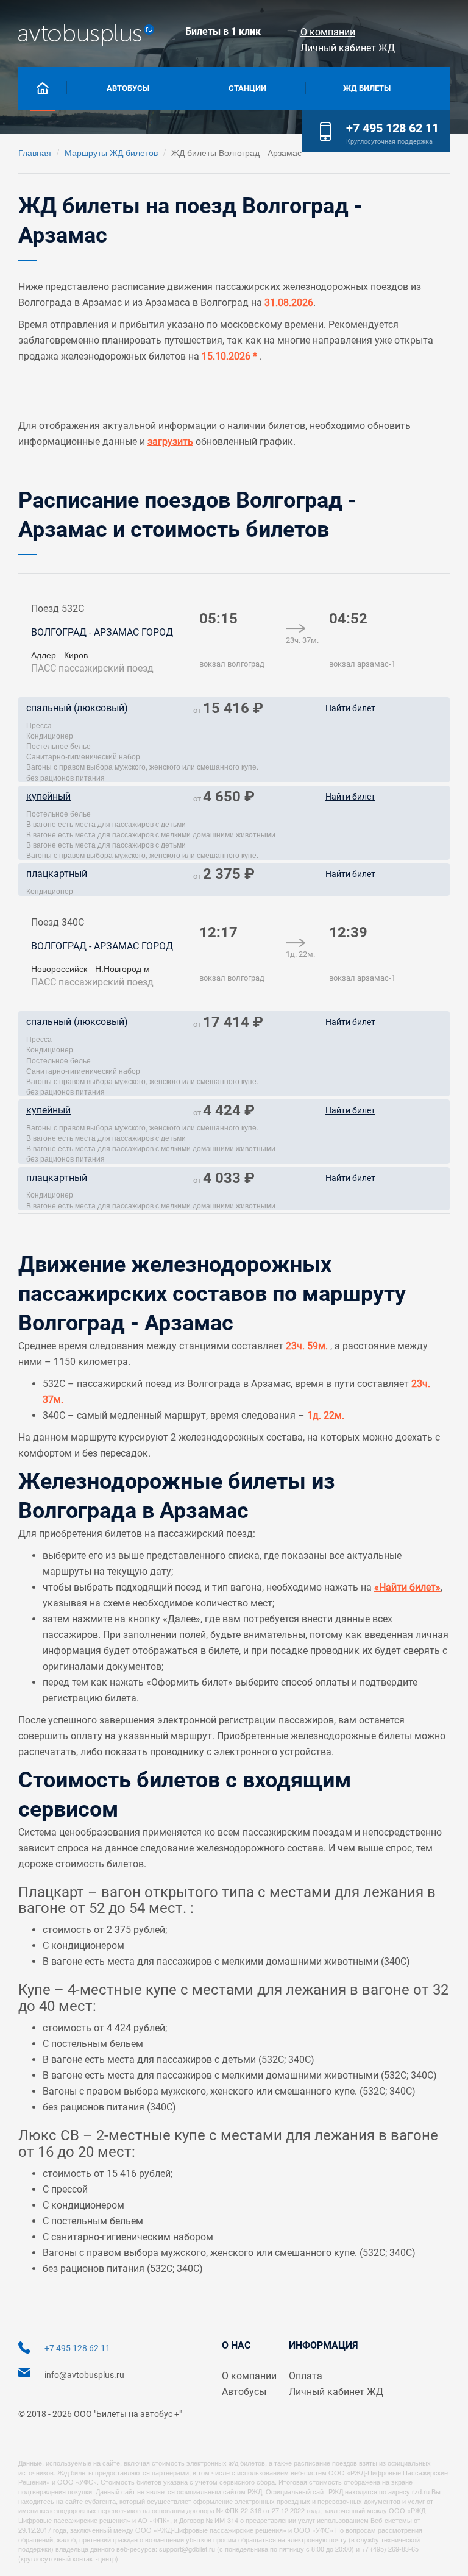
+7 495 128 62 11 (392, 128)
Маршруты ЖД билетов (111, 152)
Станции (247, 88)
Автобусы (128, 88)
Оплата (306, 2376)
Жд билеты (367, 88)
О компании (328, 32)
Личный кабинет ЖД (348, 48)
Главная (35, 152)
